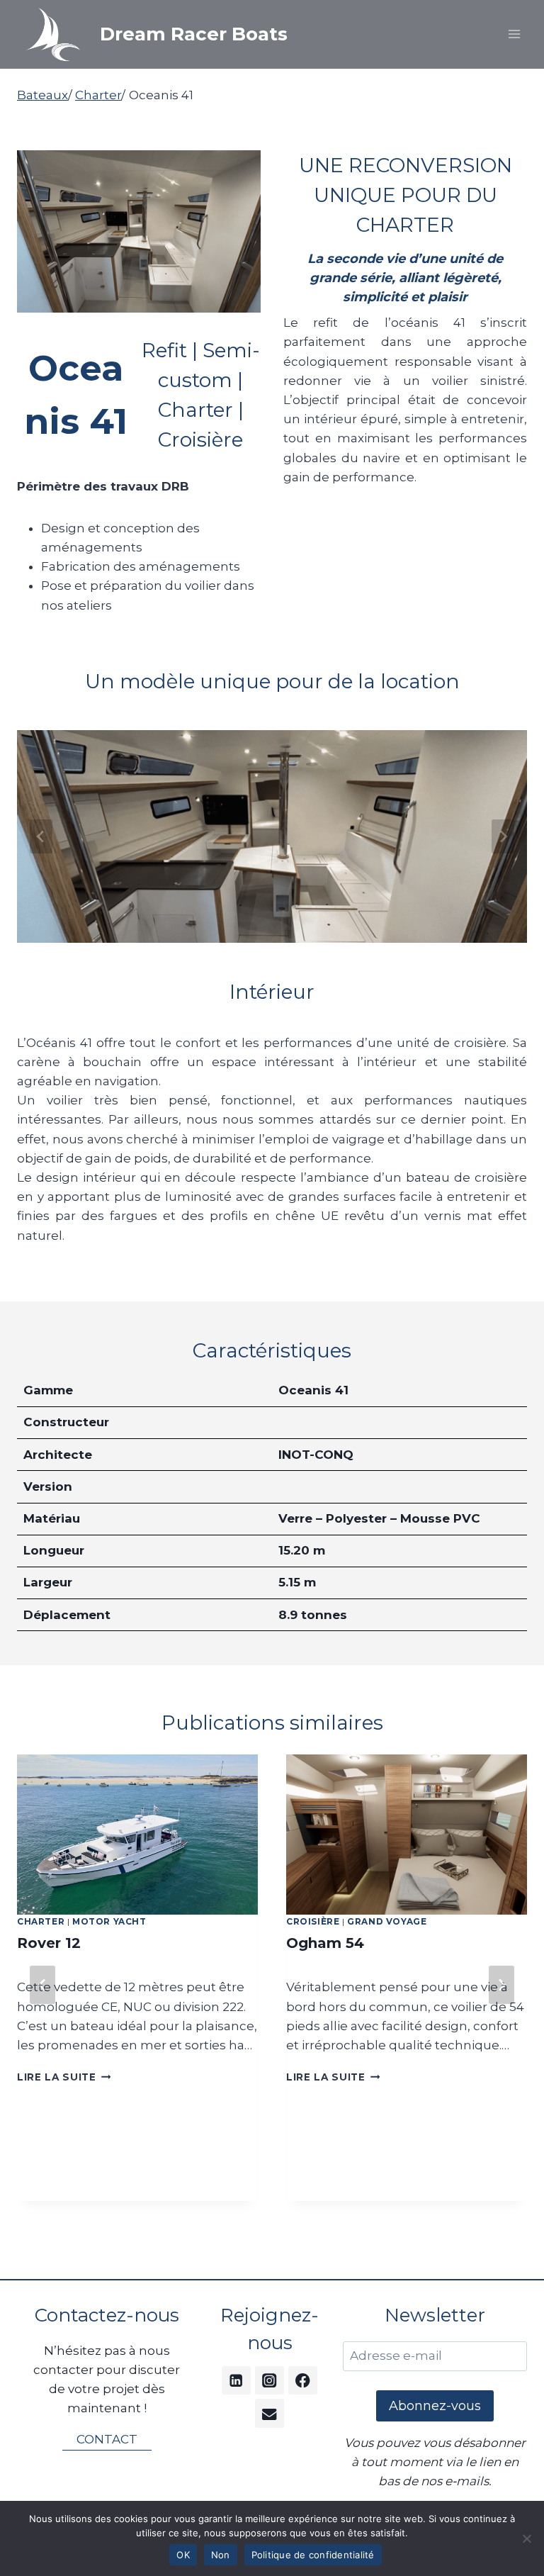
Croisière (313, 1921)
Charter (41, 1921)
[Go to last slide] (42, 1985)
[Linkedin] (236, 2381)
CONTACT (107, 2439)
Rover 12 (49, 1943)
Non (221, 2555)
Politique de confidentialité (313, 2555)
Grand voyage (387, 1921)
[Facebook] (303, 2381)
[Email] (270, 2413)
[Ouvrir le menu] (514, 34)
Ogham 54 (325, 1943)
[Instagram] (270, 2381)
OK (183, 2555)
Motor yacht (109, 1921)
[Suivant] (501, 1985)
